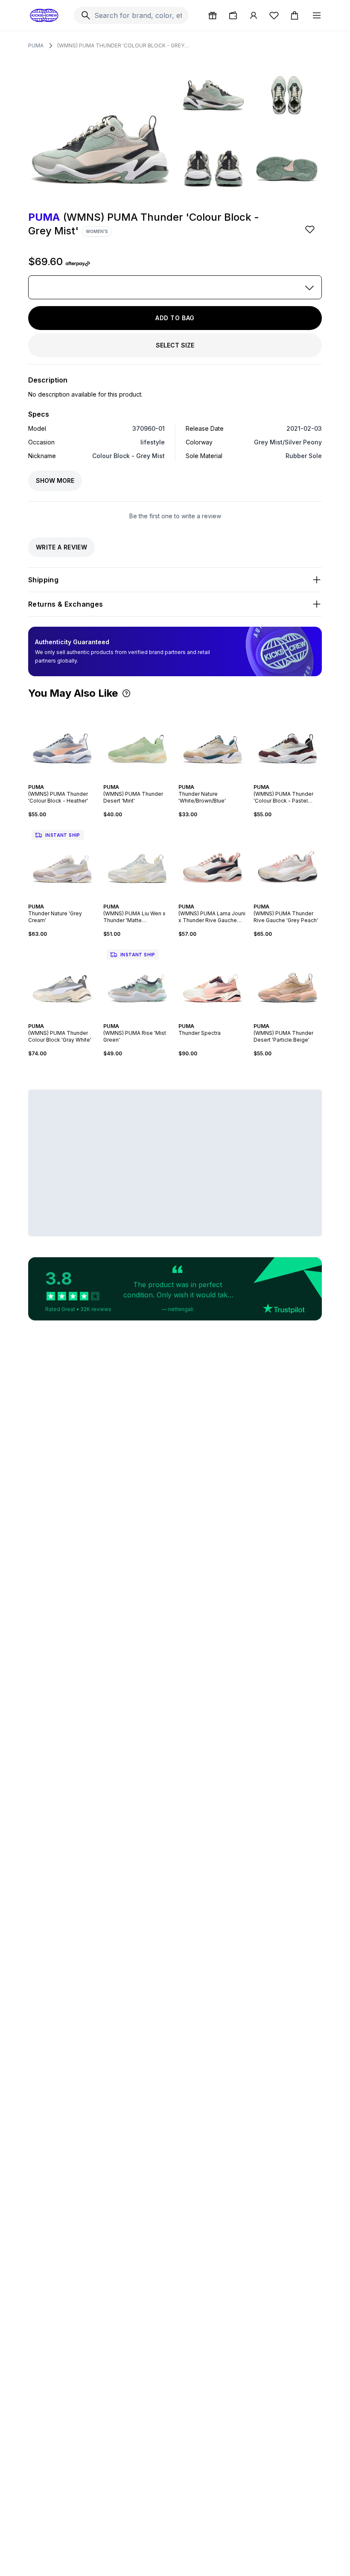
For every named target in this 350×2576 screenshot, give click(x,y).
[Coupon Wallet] (233, 15)
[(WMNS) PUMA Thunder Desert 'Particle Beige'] (288, 980)
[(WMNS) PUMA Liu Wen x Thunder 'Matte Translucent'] (137, 861)
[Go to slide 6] (71, 780)
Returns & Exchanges (66, 604)
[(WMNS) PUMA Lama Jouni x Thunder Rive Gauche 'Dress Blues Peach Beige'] (213, 861)
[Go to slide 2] (57, 780)
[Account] (254, 15)
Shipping (43, 580)
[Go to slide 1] (54, 780)
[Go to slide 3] (61, 780)
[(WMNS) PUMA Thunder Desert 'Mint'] (137, 741)
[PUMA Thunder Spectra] (213, 980)
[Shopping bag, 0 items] (295, 15)
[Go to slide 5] (67, 780)
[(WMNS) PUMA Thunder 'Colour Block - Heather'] (62, 741)
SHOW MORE (55, 480)
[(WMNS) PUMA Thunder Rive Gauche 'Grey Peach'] (288, 861)
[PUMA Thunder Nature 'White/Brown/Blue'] (213, 741)
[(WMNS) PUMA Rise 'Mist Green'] (137, 980)
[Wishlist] (274, 15)
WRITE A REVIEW (61, 547)
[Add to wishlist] (311, 229)
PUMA (36, 45)
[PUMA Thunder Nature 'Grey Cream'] (62, 861)
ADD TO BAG (175, 318)
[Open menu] (317, 15)
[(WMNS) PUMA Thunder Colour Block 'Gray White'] (62, 980)
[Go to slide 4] (64, 780)
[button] (126, 693)
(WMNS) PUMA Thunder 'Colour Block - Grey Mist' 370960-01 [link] (123, 45)
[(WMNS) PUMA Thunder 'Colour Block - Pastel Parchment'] (288, 741)
